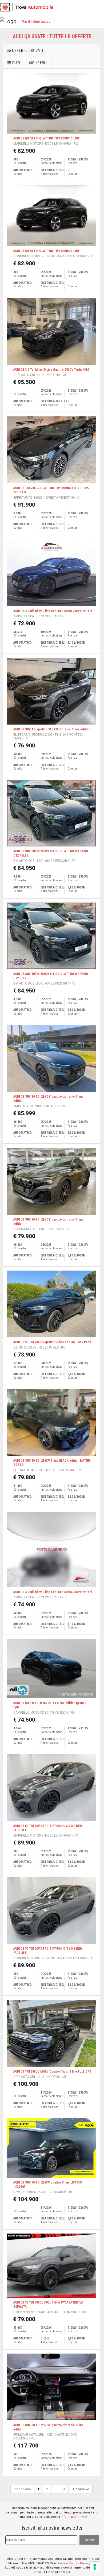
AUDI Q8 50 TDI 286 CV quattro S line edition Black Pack (52, 1342)
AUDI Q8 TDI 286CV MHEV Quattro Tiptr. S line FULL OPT (52, 2071)
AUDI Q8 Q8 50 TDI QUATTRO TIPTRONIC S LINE (47, 138)
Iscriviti (89, 2540)
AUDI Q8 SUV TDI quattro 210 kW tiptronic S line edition (52, 729)
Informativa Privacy (74, 2517)
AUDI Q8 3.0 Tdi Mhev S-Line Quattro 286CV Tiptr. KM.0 (51, 370)
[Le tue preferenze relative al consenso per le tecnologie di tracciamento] (95, 2567)
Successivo (80, 2489)
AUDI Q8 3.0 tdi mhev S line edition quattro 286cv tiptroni (53, 611)
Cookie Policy (68, 2563)
